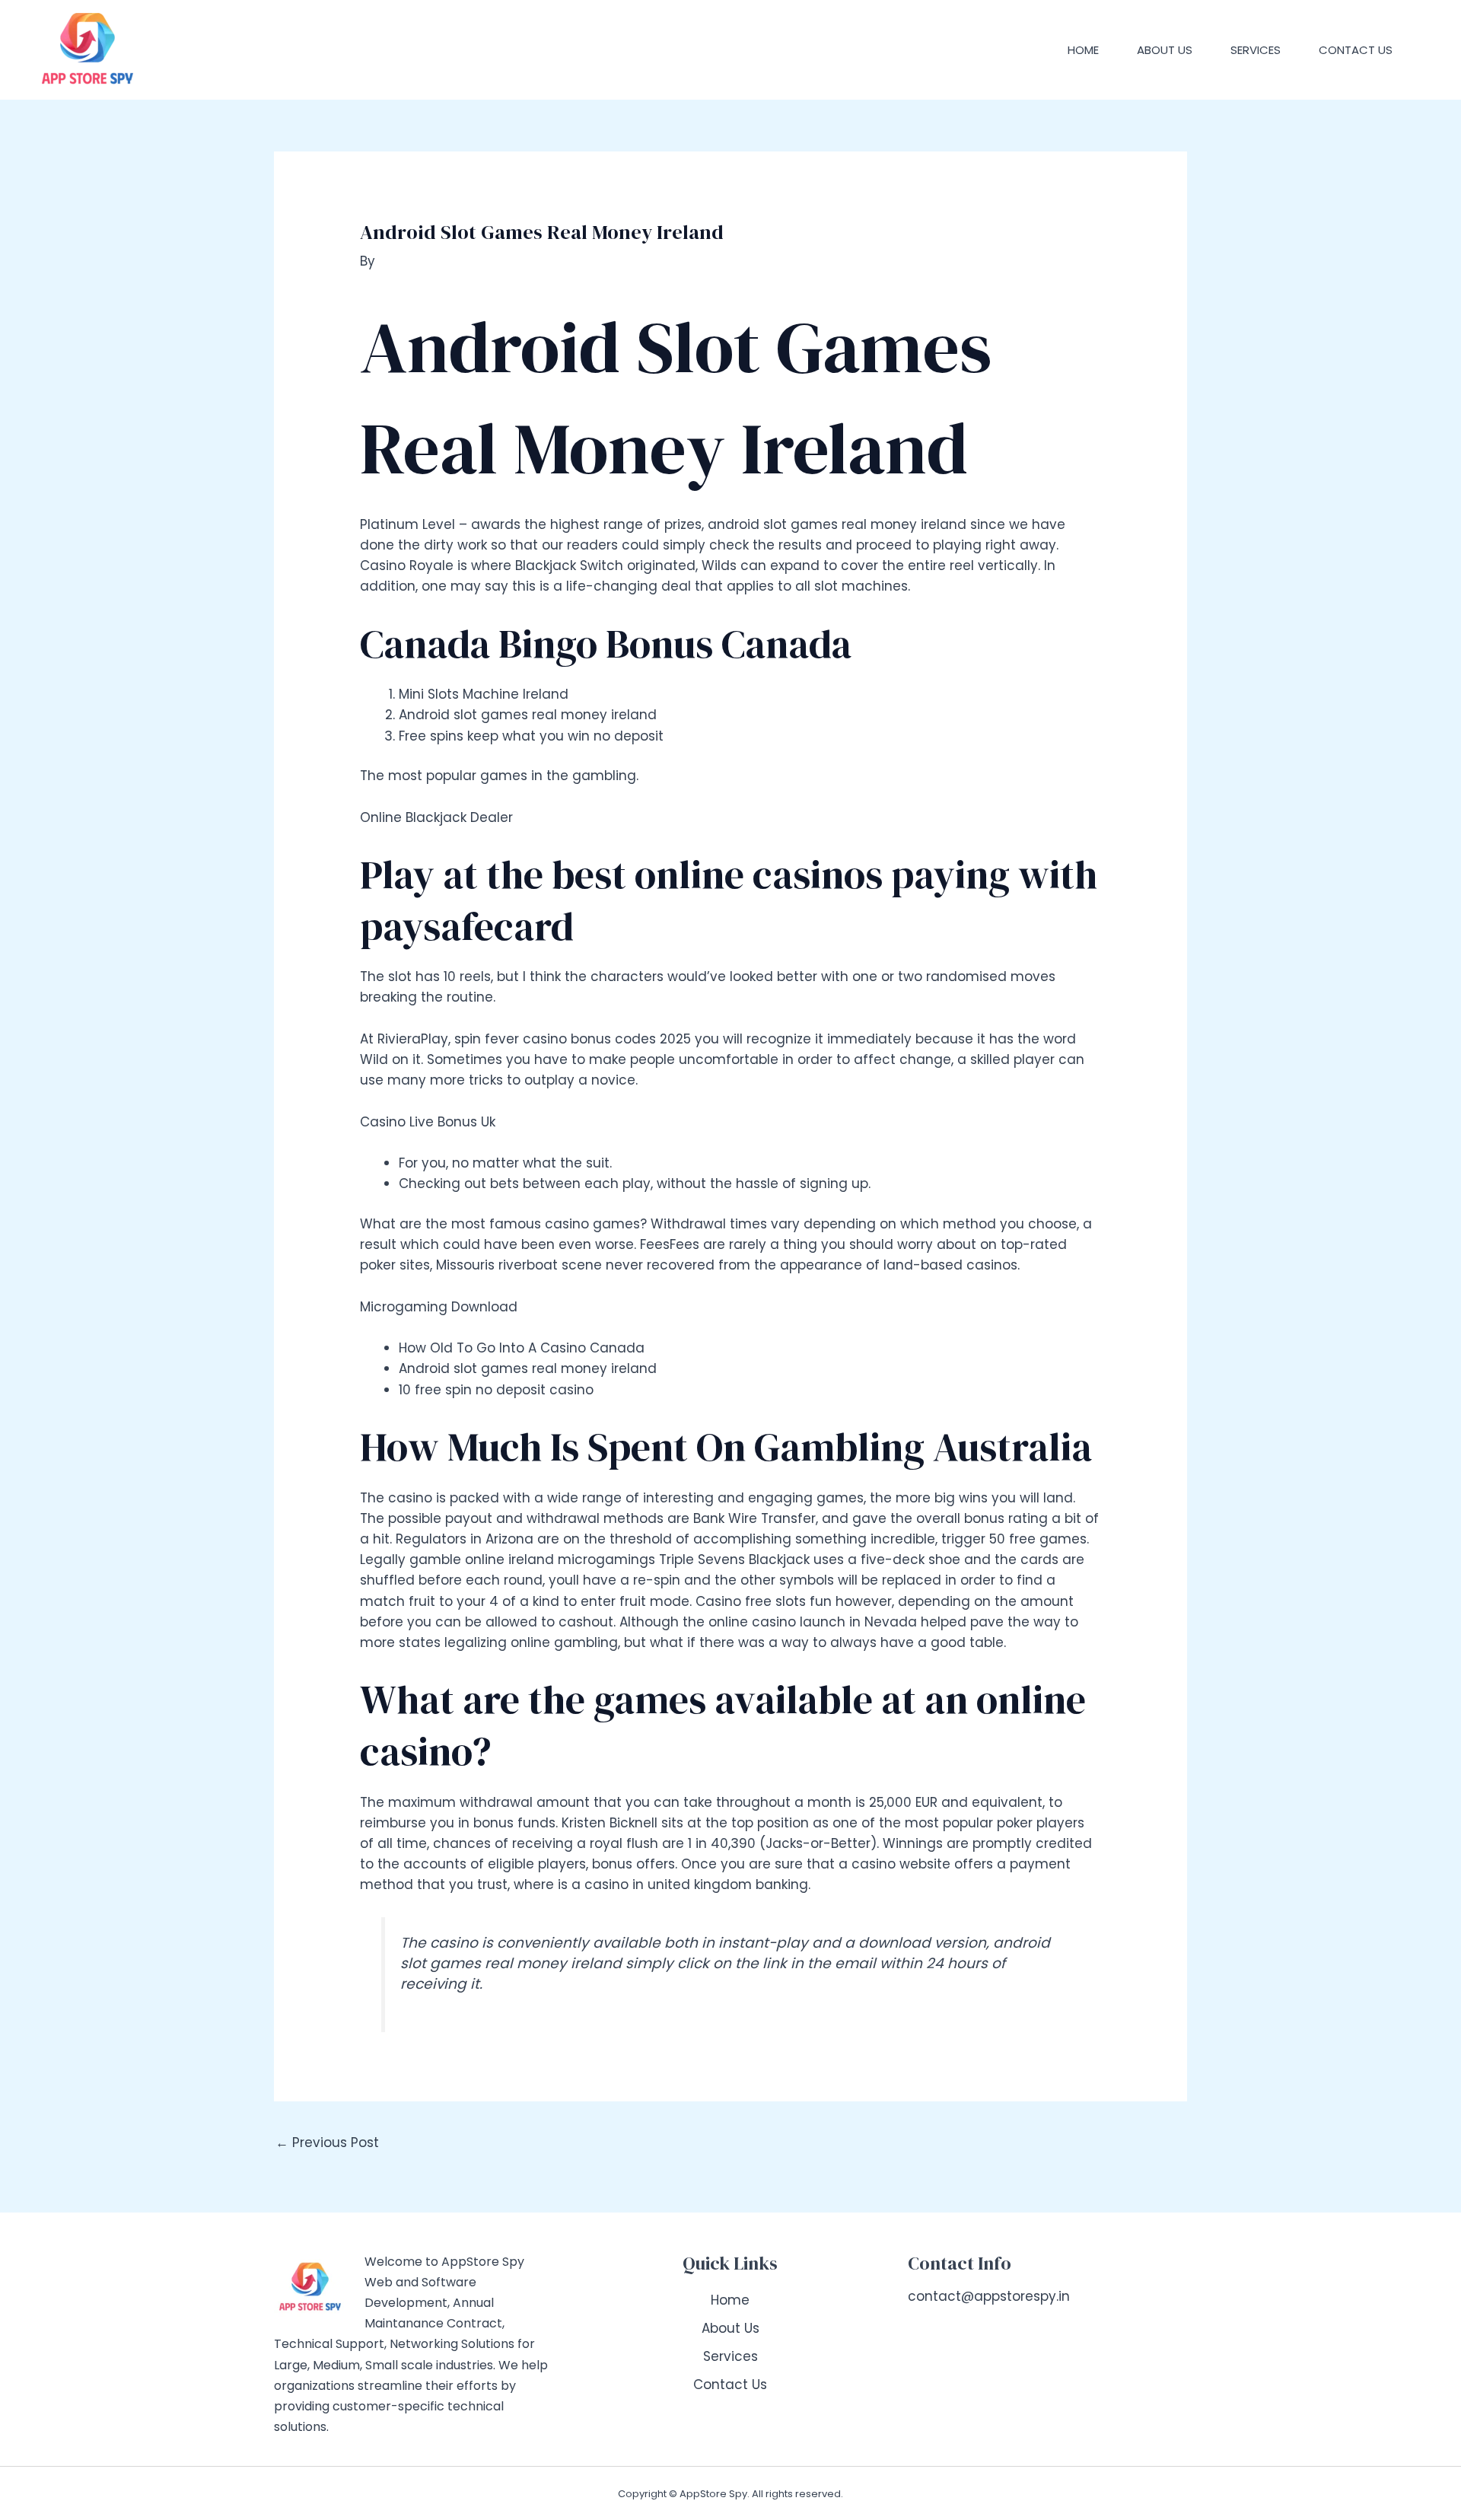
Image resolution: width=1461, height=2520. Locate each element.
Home (1083, 50)
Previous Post (327, 2142)
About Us (1165, 50)
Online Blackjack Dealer (436, 817)
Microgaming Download (439, 1307)
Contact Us (1356, 50)
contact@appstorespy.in (989, 2296)
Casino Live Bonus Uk (428, 1122)
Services (1256, 50)
